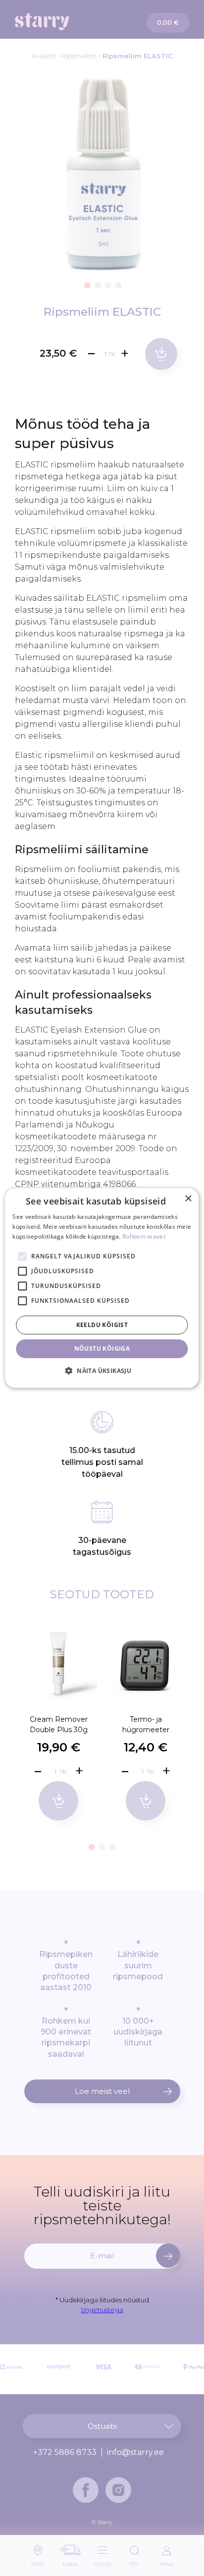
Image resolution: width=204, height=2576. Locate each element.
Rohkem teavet (144, 1236)
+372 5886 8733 (65, 2452)
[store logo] (59, 21)
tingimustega (102, 2310)
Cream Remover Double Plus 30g (59, 1724)
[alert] (102, 1288)
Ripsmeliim (79, 56)
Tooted (102, 2562)
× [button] (188, 1199)
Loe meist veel (102, 2091)
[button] (86, 284)
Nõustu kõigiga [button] (102, 1349)
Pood (38, 2562)
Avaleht (44, 56)
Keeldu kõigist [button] (102, 1325)
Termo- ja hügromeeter (146, 1724)
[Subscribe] (168, 2256)
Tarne (70, 2562)
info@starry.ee (135, 2452)
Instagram (118, 2490)
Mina (166, 2562)
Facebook (86, 2490)
